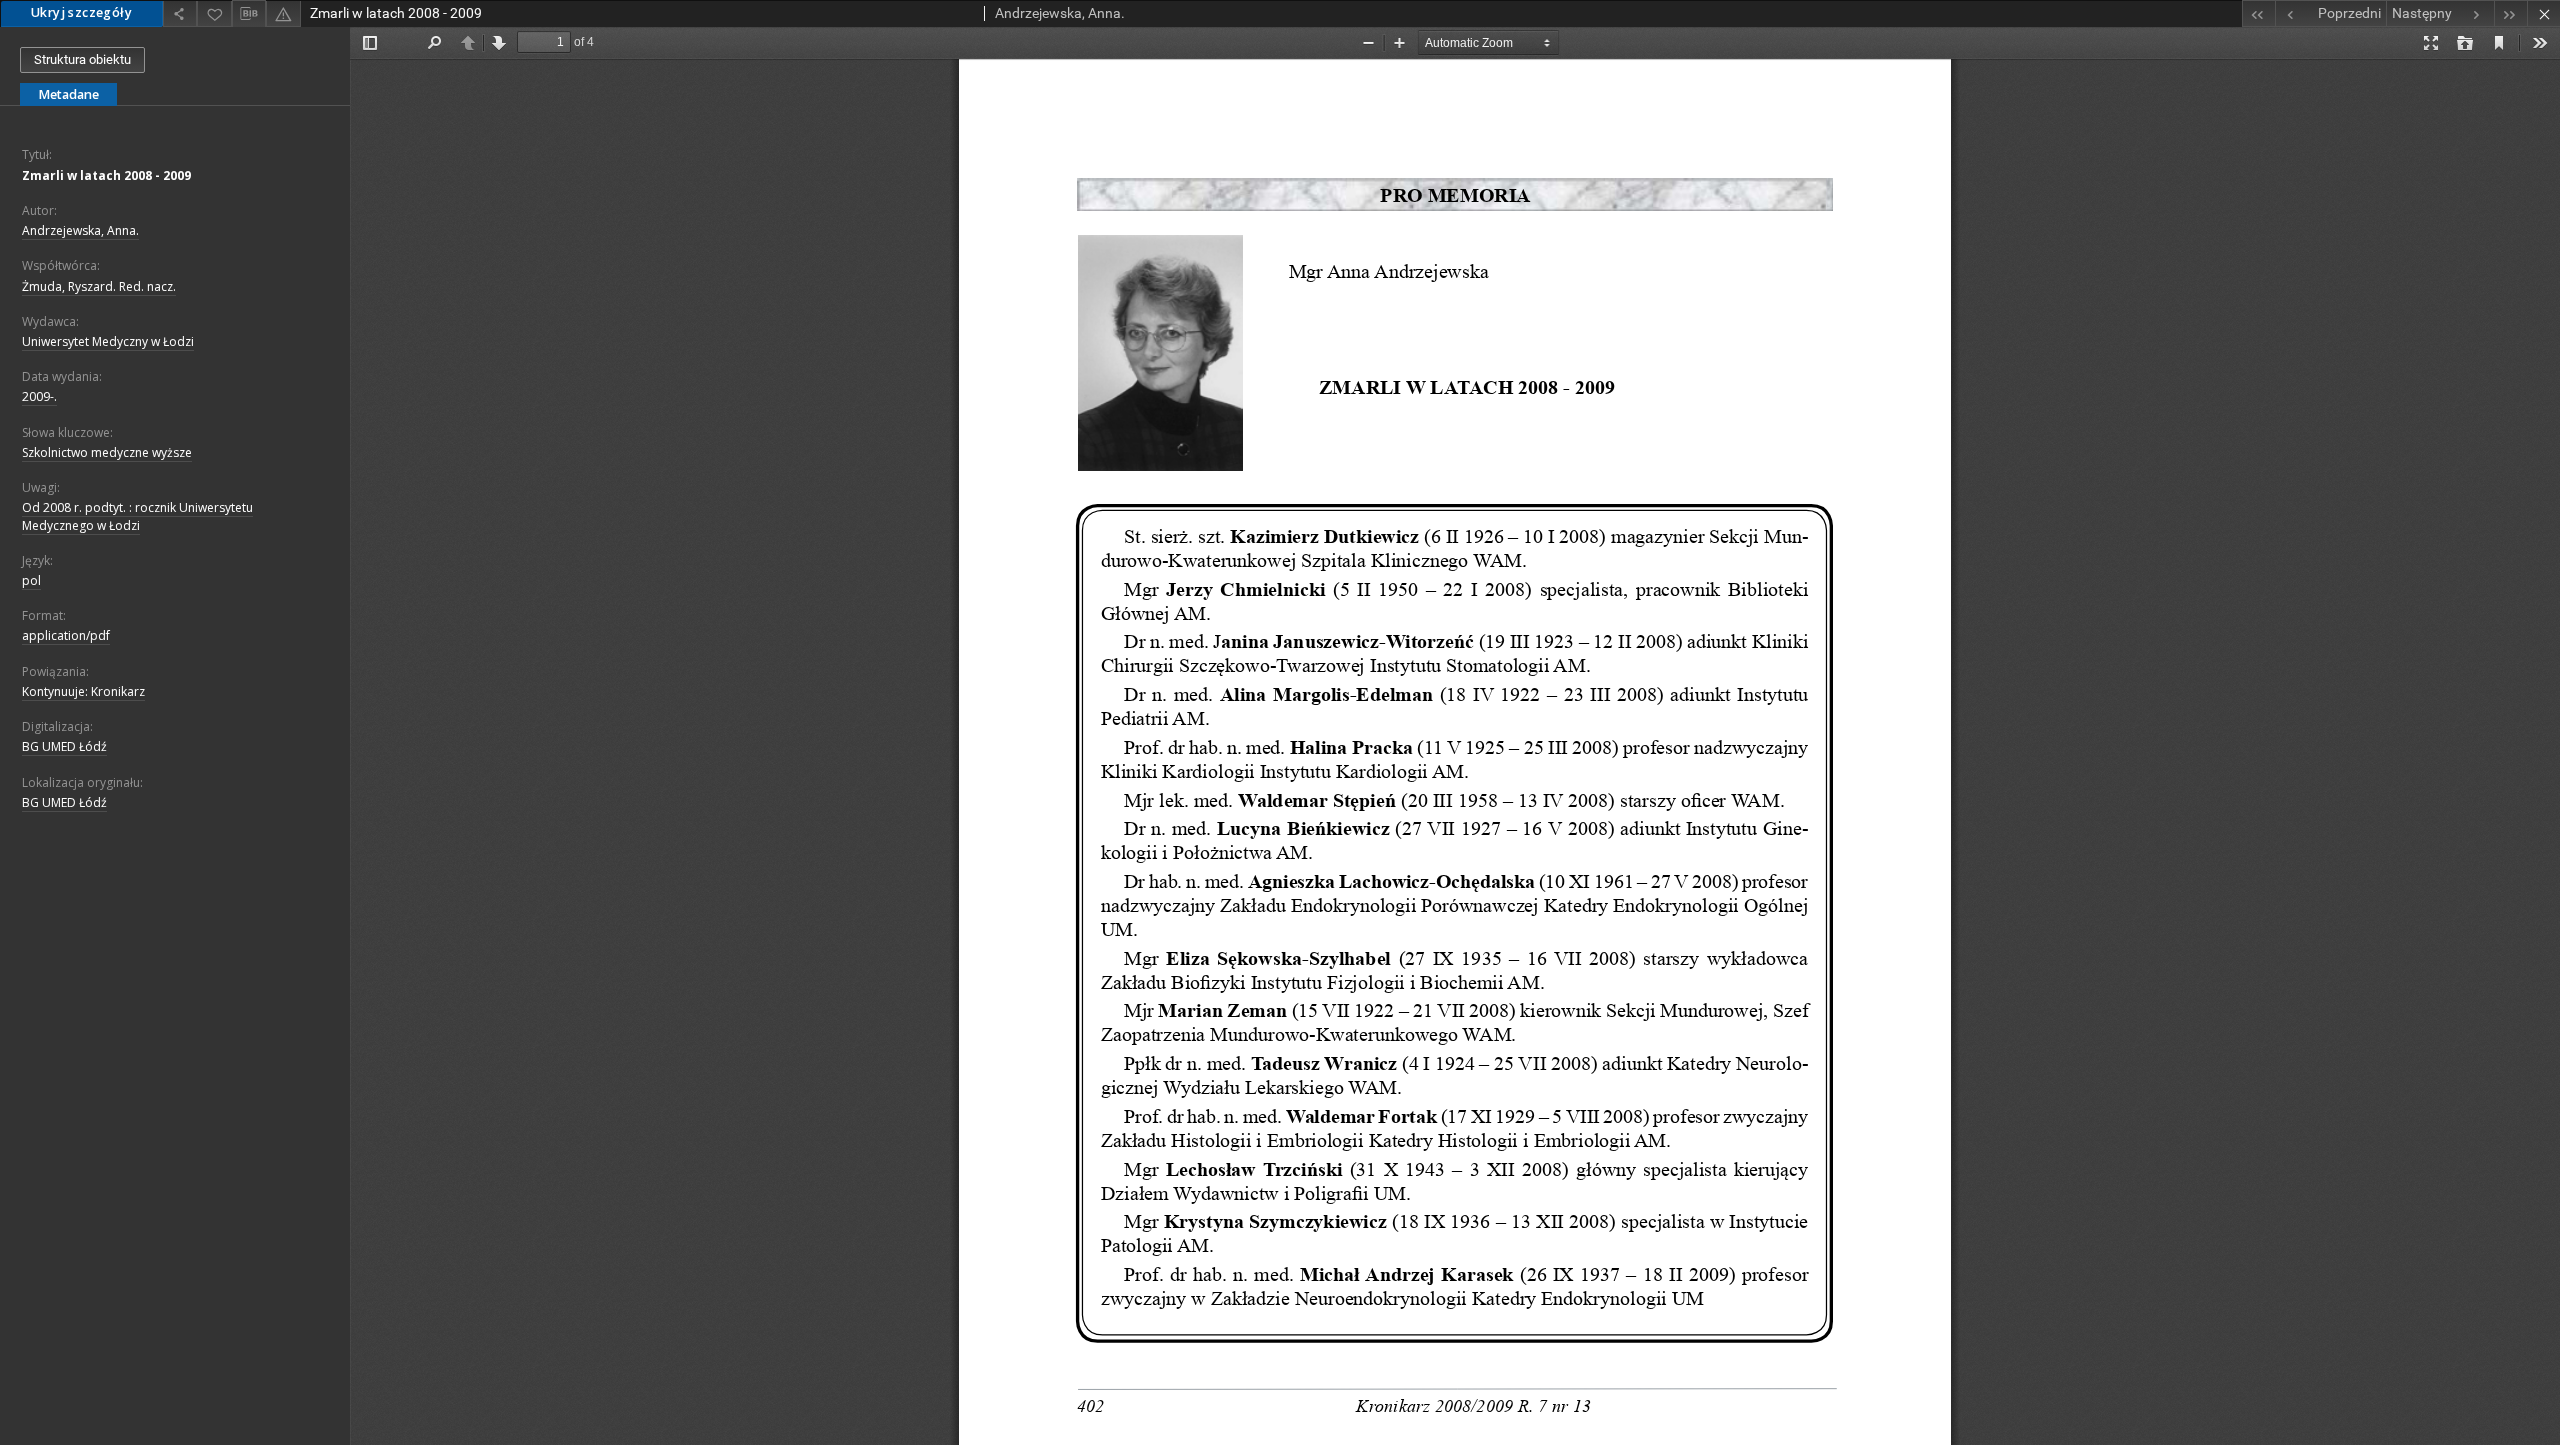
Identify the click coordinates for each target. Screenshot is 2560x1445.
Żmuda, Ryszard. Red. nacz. (99, 286)
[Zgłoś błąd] (283, 13)
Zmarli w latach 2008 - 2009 (106, 175)
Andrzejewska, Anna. (80, 230)
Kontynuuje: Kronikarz (83, 691)
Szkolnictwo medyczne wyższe (107, 452)
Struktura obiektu (82, 59)
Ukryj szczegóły (81, 12)
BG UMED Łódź (64, 746)
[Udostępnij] (180, 13)
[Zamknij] (2543, 13)
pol (31, 580)
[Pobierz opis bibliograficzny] (249, 14)
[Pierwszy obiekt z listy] (2258, 13)
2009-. (39, 396)
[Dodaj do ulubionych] (214, 13)
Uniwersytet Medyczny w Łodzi (108, 341)
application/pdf (66, 635)
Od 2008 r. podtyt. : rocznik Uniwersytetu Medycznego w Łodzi (137, 516)
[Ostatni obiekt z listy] (2510, 13)
